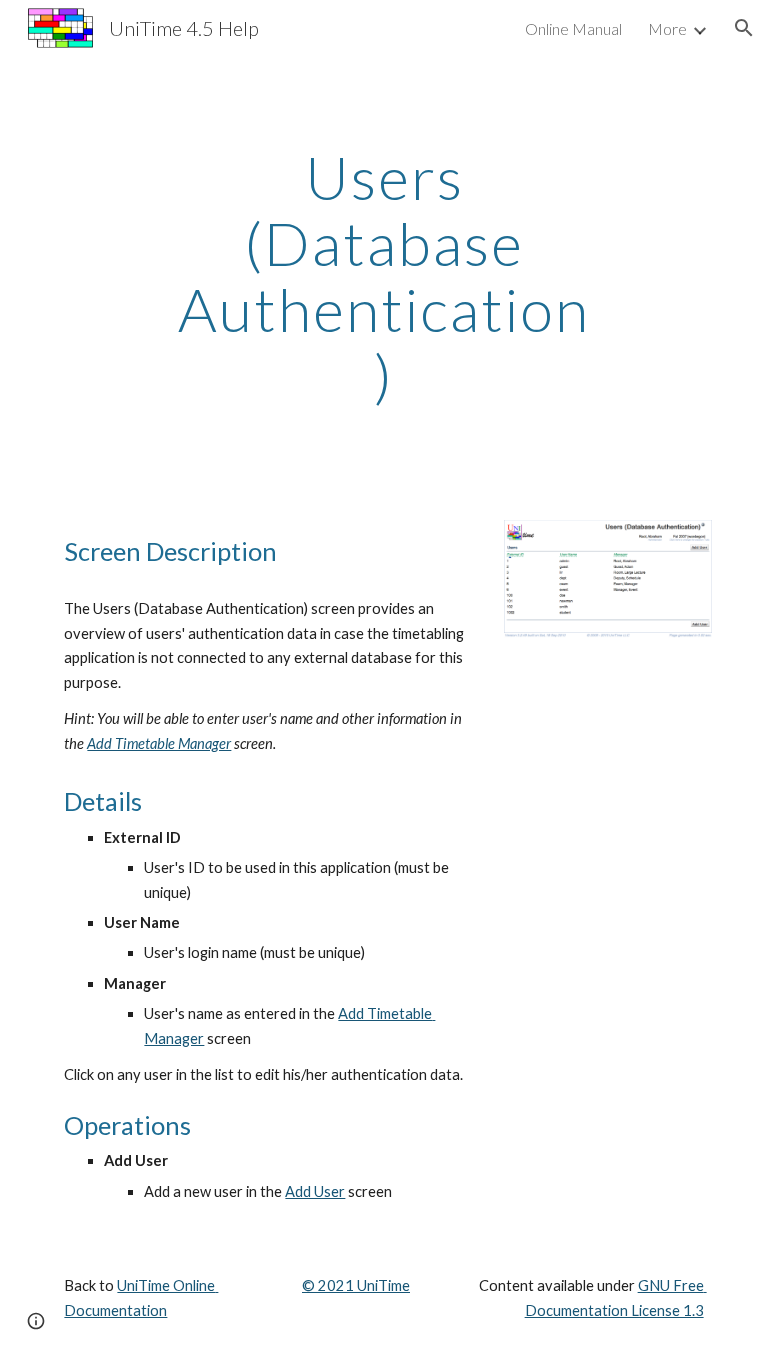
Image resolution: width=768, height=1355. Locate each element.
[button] (744, 28)
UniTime (382, 1285)
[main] (383, 276)
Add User (315, 1191)
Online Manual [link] (573, 28)
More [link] (667, 28)
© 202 (323, 1285)
